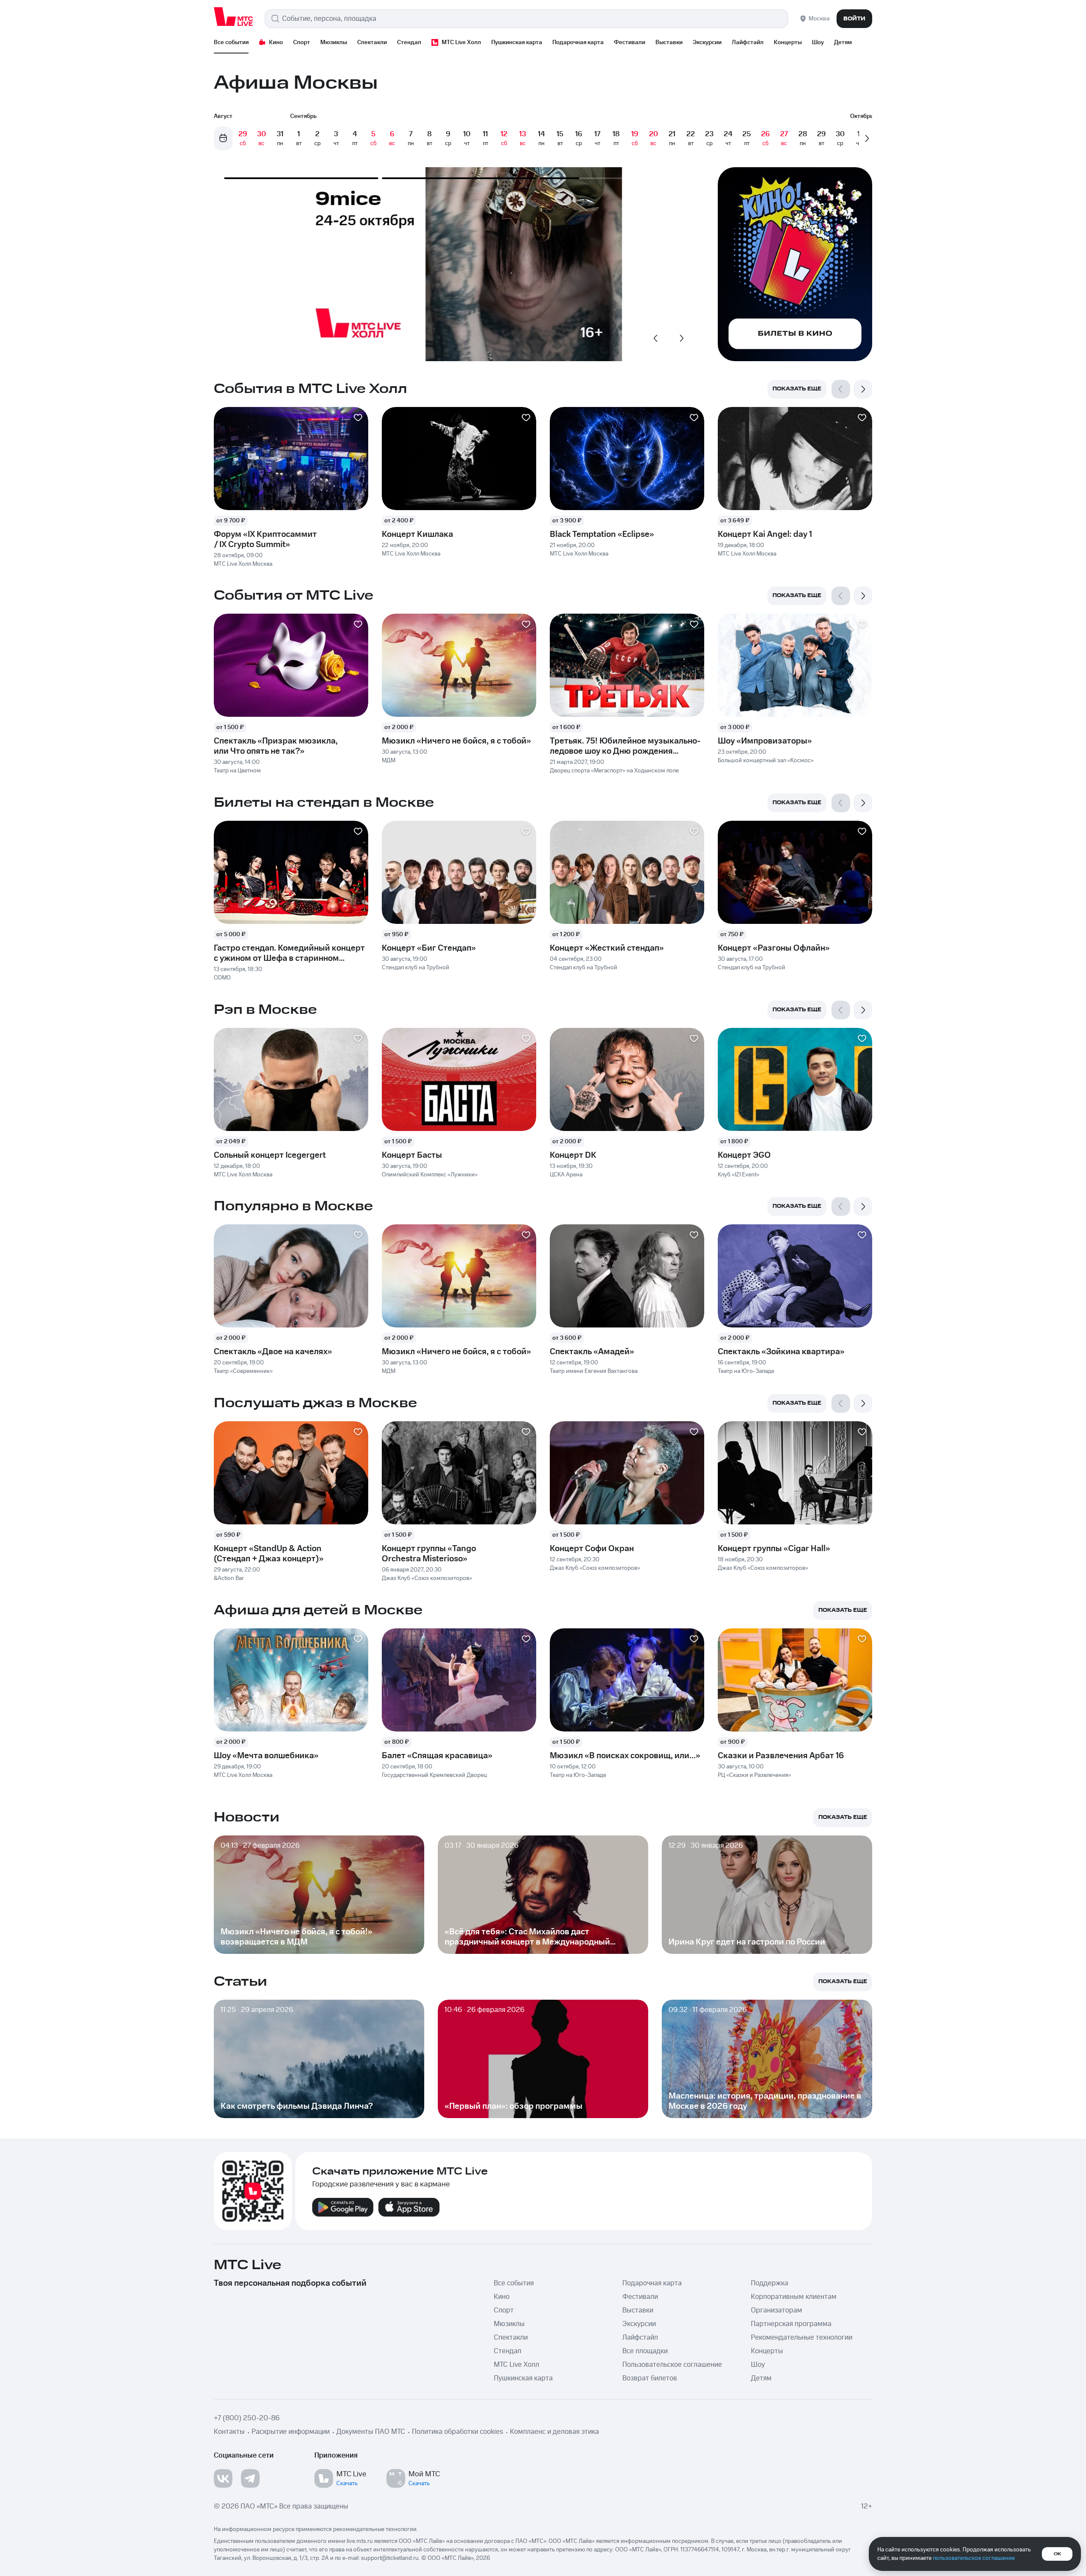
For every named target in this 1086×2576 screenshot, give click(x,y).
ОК (1057, 2554)
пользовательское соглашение (974, 2558)
